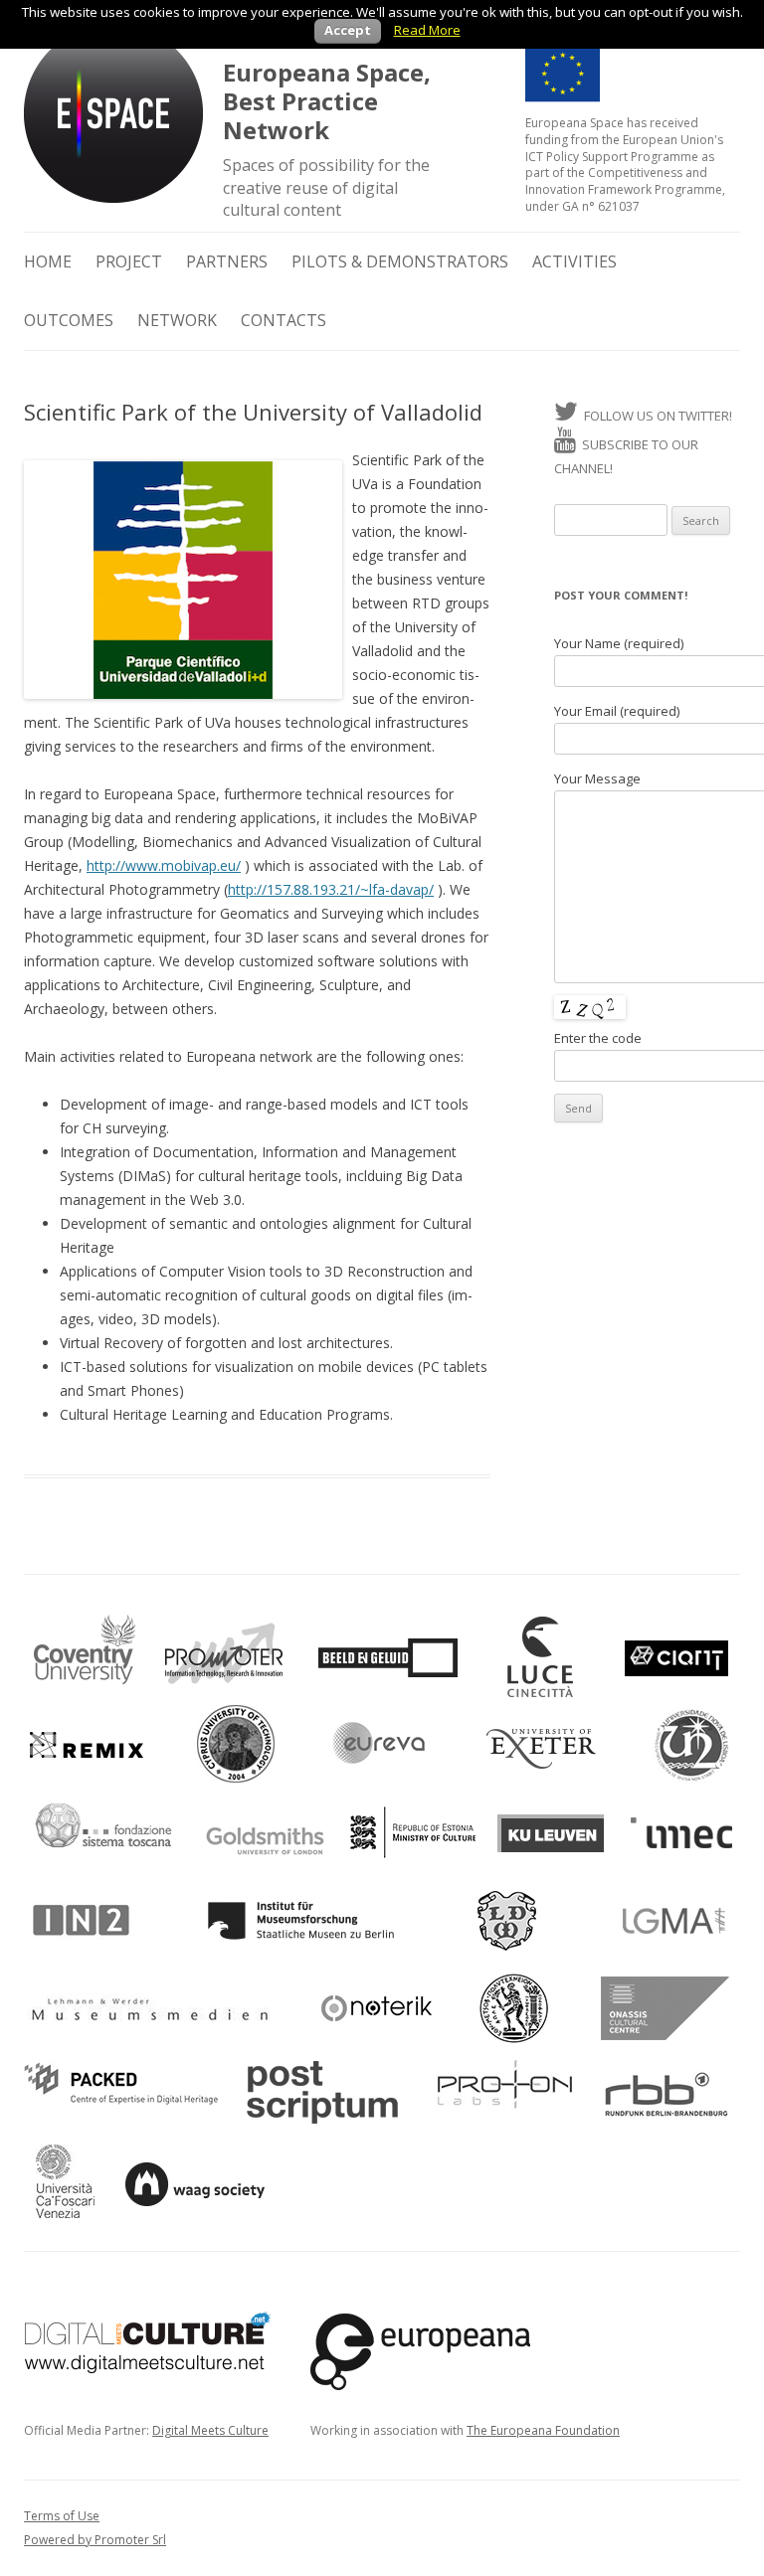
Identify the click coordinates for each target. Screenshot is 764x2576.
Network (177, 320)
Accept (348, 30)
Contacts (284, 320)
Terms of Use (62, 2516)
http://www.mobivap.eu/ (164, 865)
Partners (227, 261)
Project (129, 261)
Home (48, 261)
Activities (574, 261)
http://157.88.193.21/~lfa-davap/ (331, 889)
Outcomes (69, 320)
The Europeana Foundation (543, 2430)
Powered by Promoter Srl (95, 2540)
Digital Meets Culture (210, 2430)
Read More (427, 30)
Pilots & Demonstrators (400, 261)
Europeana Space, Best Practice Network (327, 101)
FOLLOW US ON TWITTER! (655, 416)
